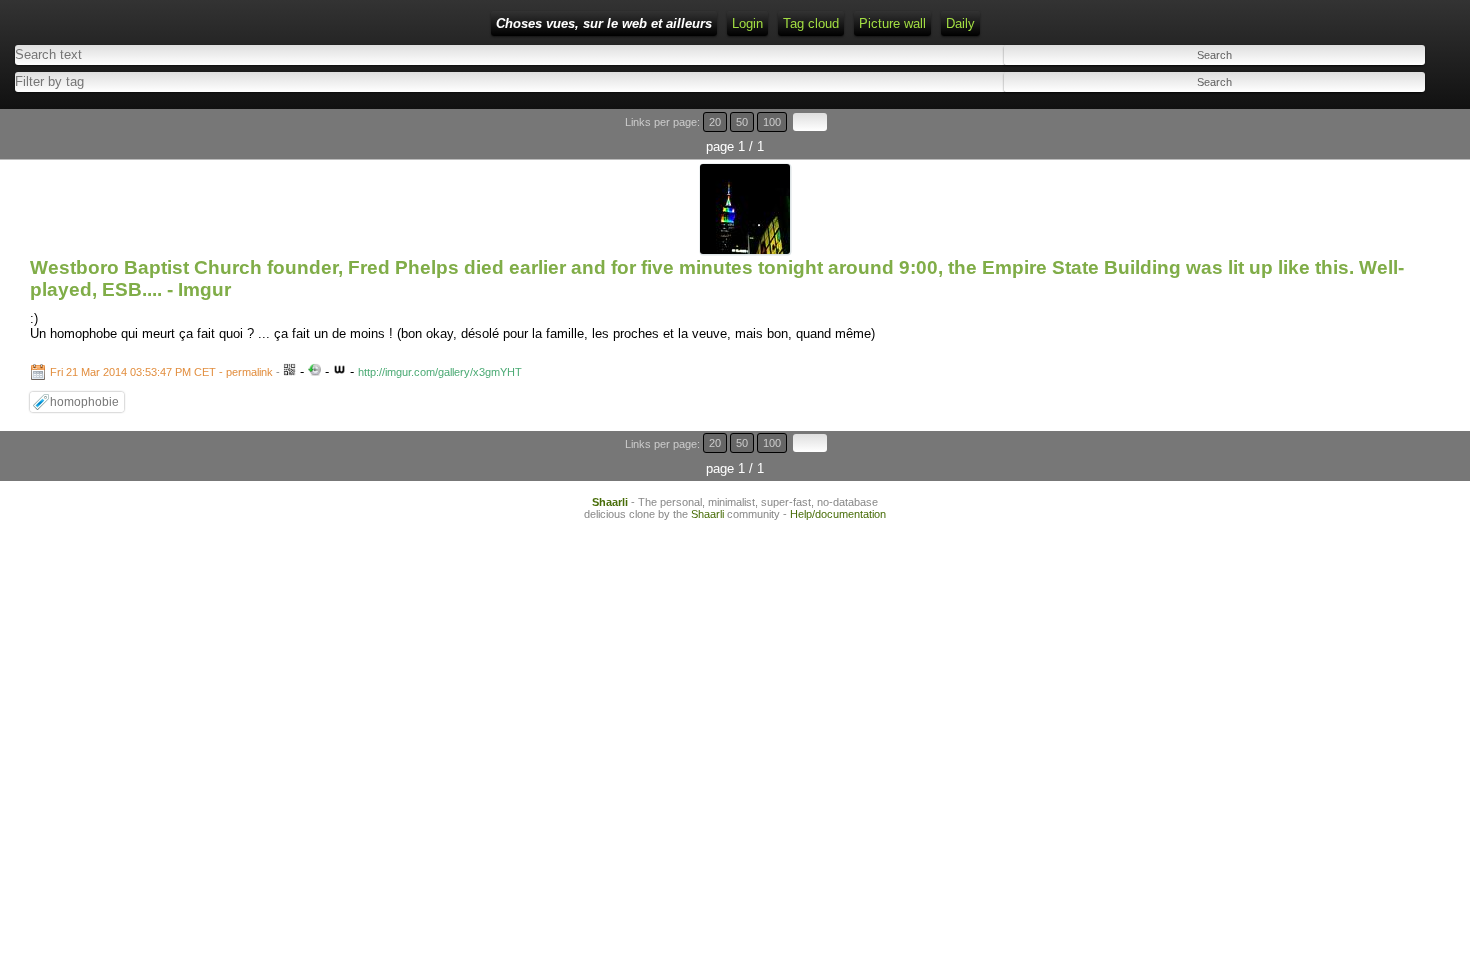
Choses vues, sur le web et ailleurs (604, 23)
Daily (960, 23)
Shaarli (610, 502)
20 (715, 122)
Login (747, 23)
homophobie (84, 402)
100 (772, 122)
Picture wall (892, 23)
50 (742, 122)
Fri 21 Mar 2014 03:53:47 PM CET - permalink (161, 372)
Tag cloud (811, 23)
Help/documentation (838, 514)
